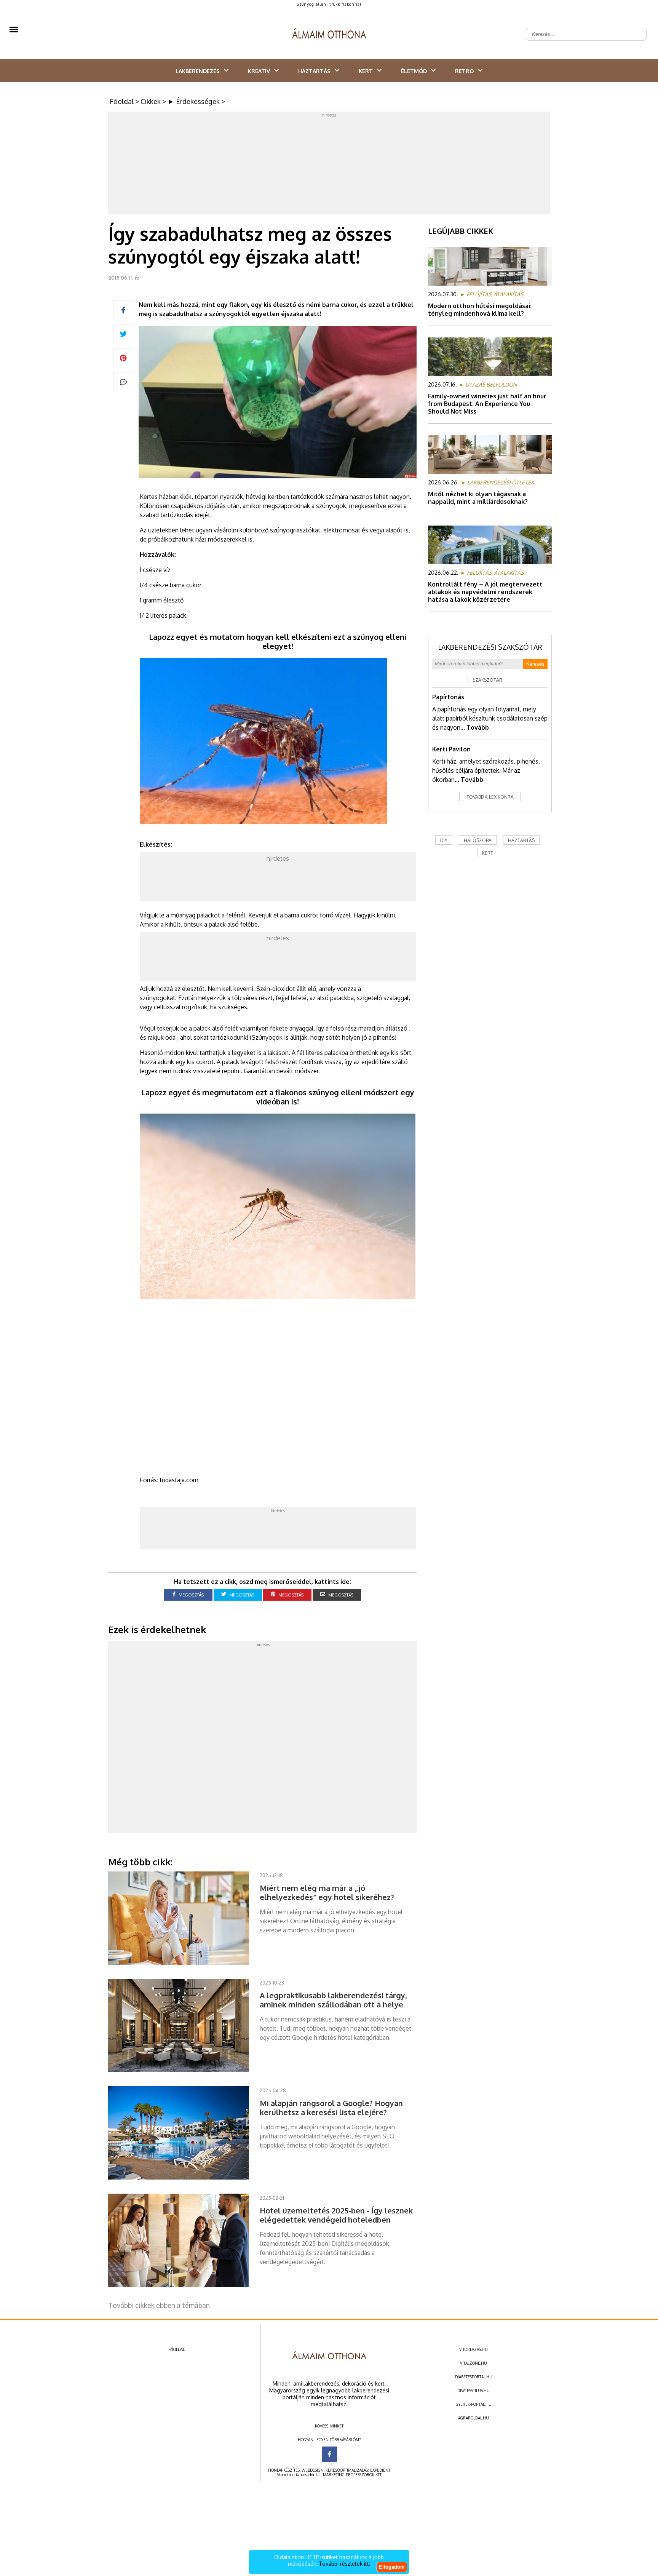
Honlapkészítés (284, 2470)
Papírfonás (448, 697)
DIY (444, 840)
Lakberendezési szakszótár (490, 647)
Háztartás (314, 71)
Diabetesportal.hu (474, 2377)
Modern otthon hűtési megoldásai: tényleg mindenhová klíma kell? (480, 310)
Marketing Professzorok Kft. (352, 2475)
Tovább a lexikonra (490, 797)
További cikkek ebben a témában (159, 2305)
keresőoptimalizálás (347, 2470)
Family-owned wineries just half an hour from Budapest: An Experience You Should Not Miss (487, 404)
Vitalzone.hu (474, 2363)
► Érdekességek (194, 101)
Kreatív (259, 71)
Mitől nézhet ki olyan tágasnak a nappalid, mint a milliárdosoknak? (478, 498)
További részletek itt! (345, 2564)
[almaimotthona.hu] (329, 34)
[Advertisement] (329, 165)
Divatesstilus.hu (474, 2391)
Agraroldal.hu (474, 2418)
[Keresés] (637, 28)
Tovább (478, 727)
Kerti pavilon (451, 749)
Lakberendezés (198, 71)
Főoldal (122, 101)
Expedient (380, 2470)
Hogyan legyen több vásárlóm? (329, 2440)
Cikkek (151, 101)
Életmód (414, 71)
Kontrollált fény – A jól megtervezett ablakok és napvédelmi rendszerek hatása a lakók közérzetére (485, 592)
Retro (464, 71)
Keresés (535, 664)
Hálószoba (478, 840)
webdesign (313, 2470)
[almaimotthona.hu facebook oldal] (329, 2454)
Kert (366, 71)
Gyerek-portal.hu (474, 2404)
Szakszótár (487, 680)
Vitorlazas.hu (474, 2349)
